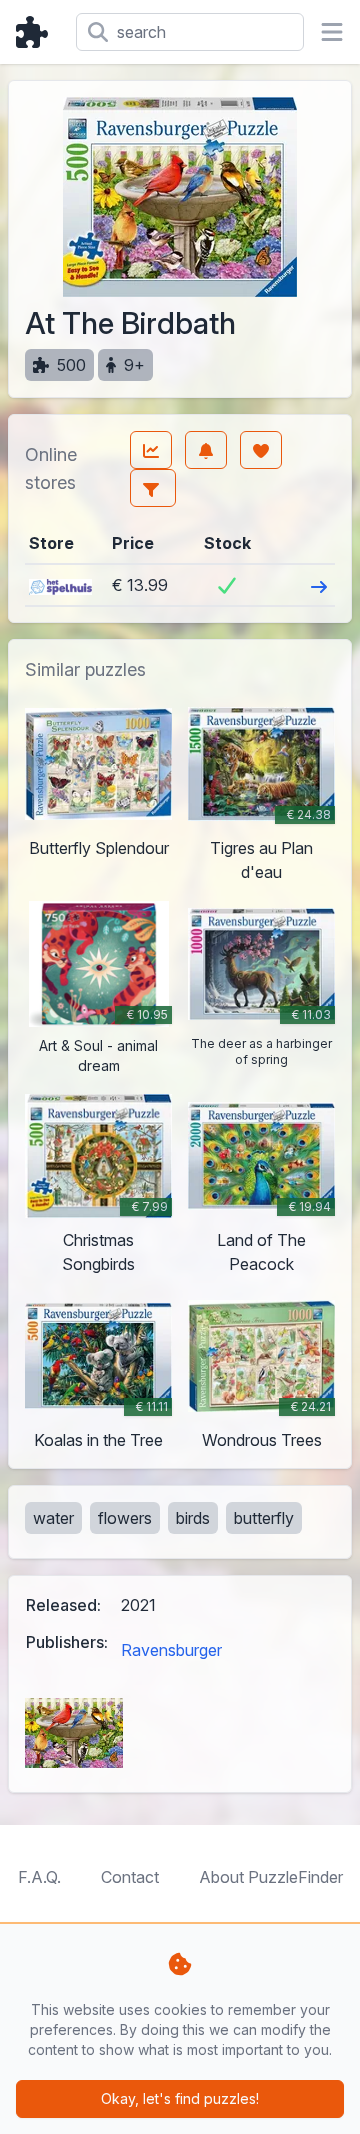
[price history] (151, 450)
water (53, 1518)
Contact (130, 1877)
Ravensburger (171, 1650)
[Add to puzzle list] (261, 450)
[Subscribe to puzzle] (206, 450)
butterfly (264, 1518)
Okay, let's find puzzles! (180, 2098)
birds (193, 1518)
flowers (125, 1518)
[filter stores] (153, 488)
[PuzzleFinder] (38, 32)
